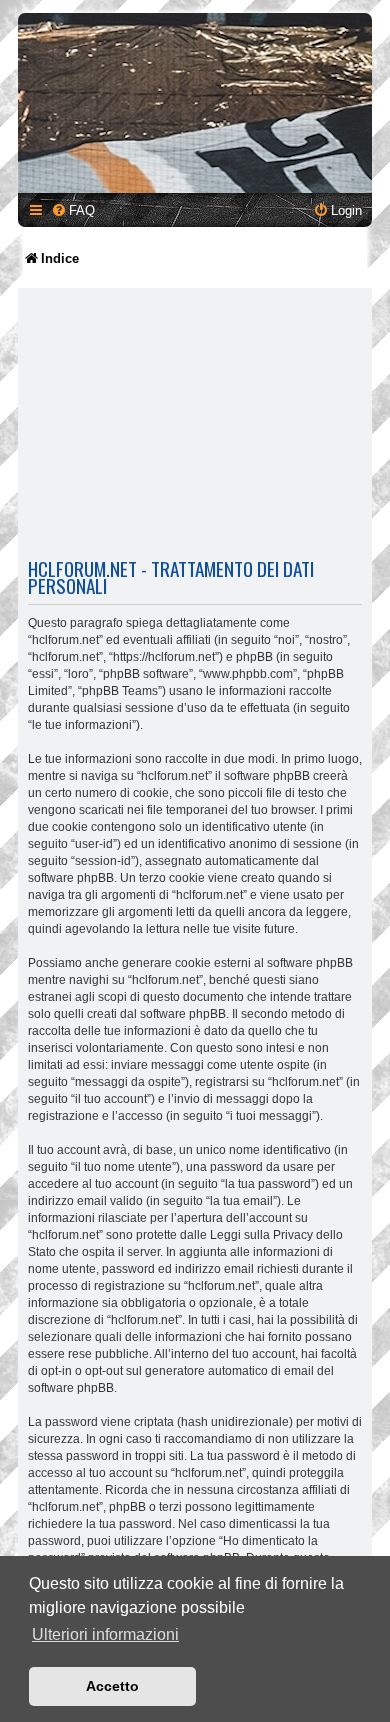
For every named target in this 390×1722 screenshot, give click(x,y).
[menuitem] (73, 210)
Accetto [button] (112, 1686)
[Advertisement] (195, 426)
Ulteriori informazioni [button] (105, 1634)
